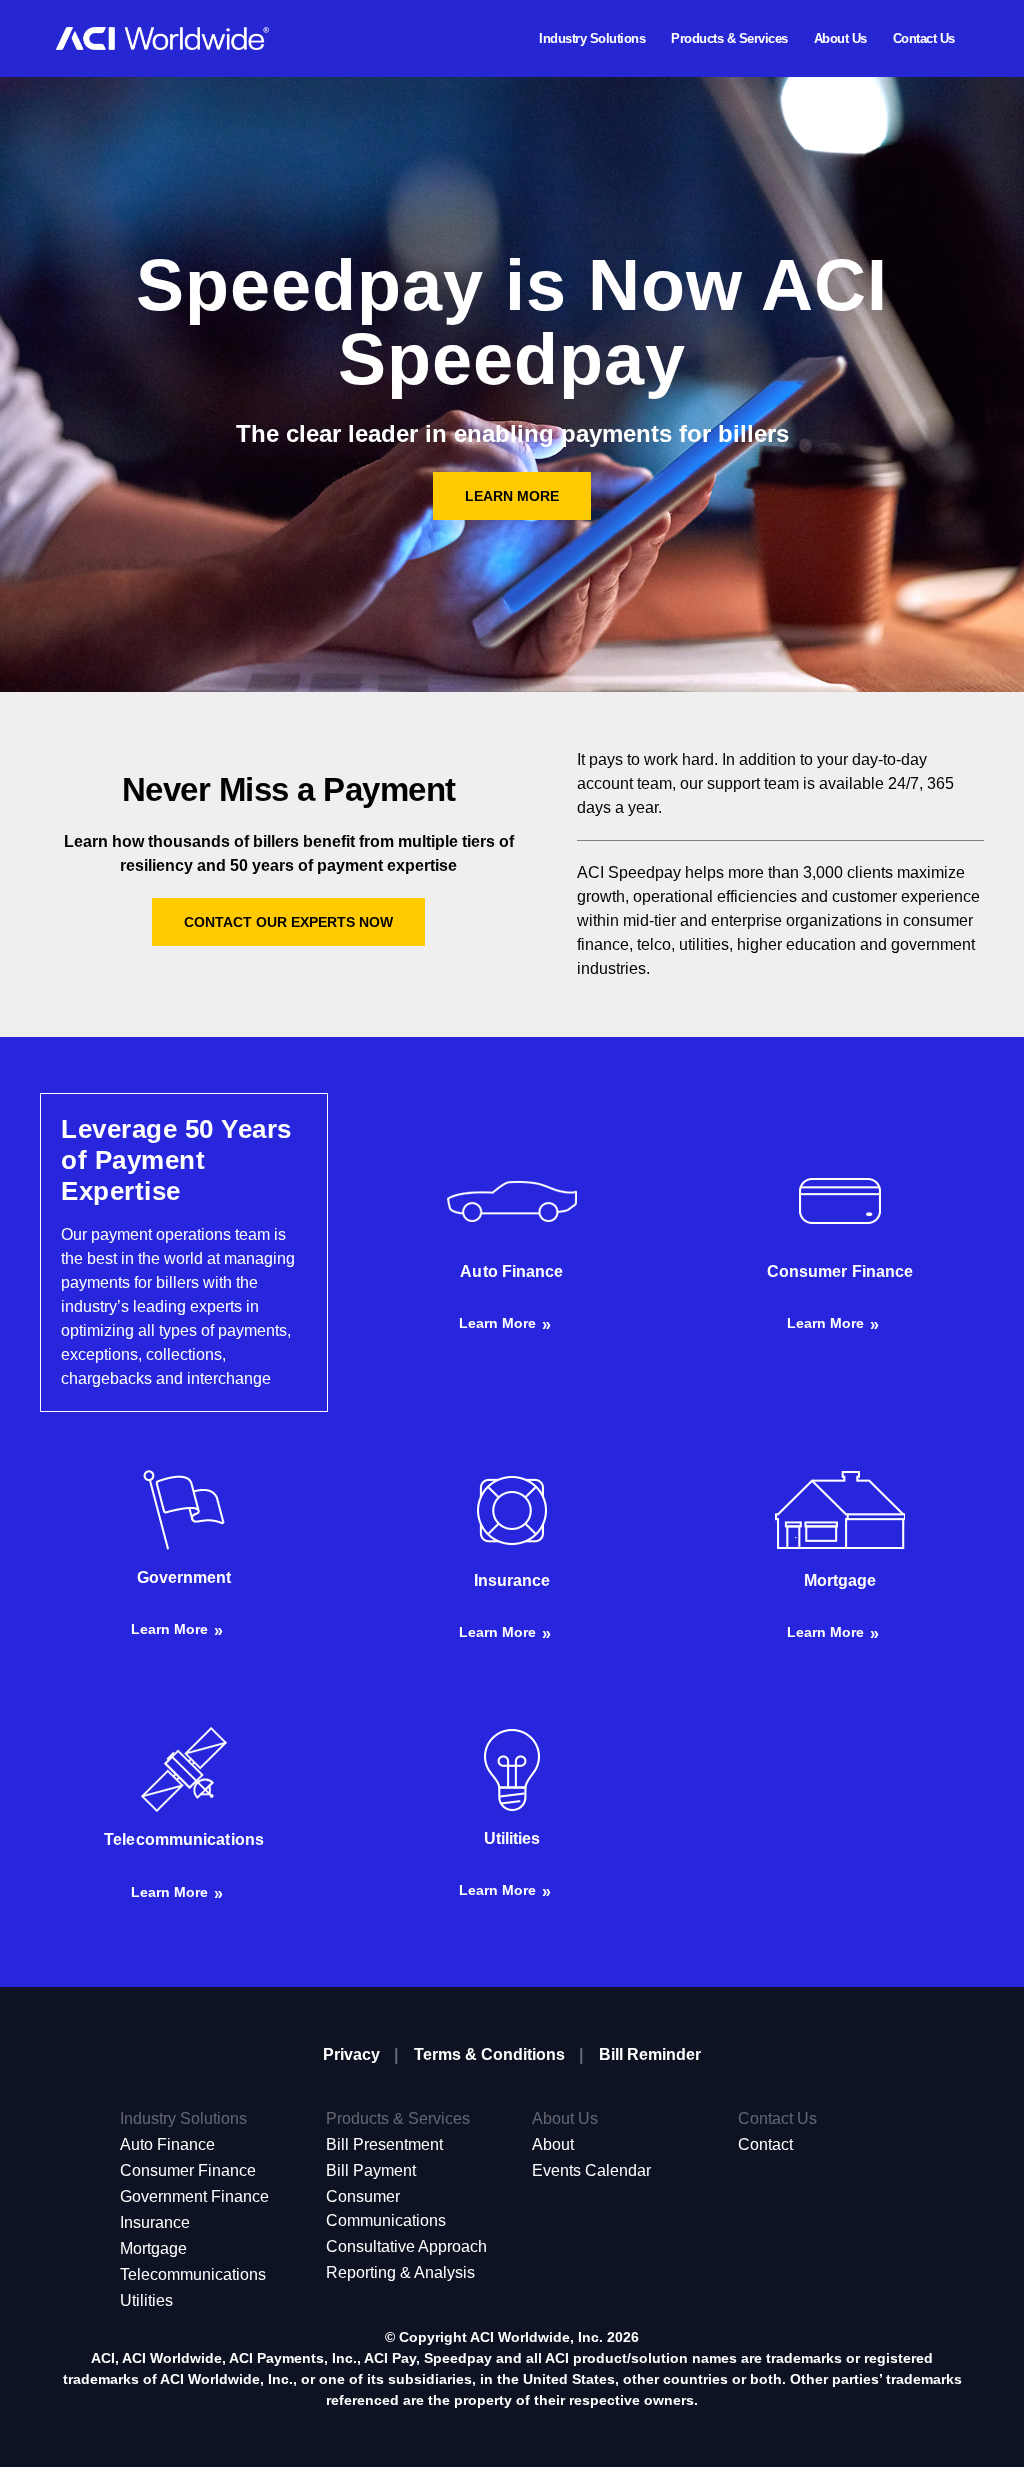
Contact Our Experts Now (288, 922)
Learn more (497, 1323)
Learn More (512, 496)
